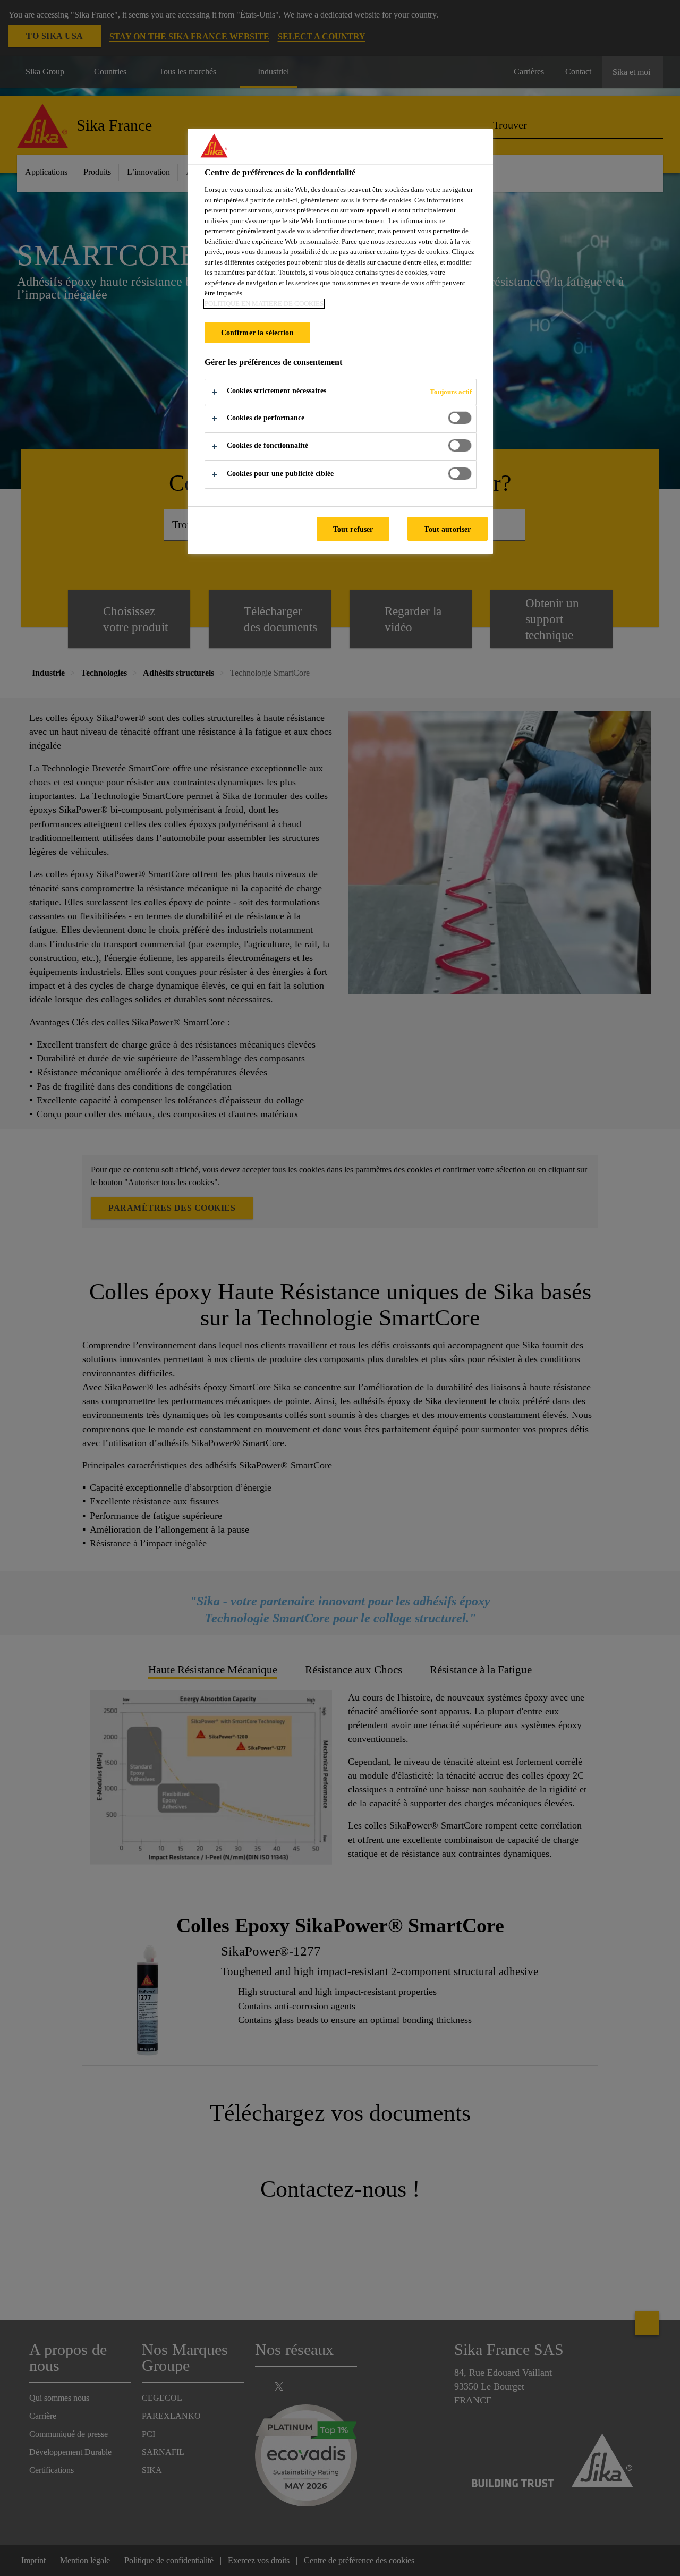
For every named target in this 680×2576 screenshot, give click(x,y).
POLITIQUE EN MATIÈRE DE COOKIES (264, 304)
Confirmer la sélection (257, 333)
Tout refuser (353, 529)
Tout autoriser (447, 529)
